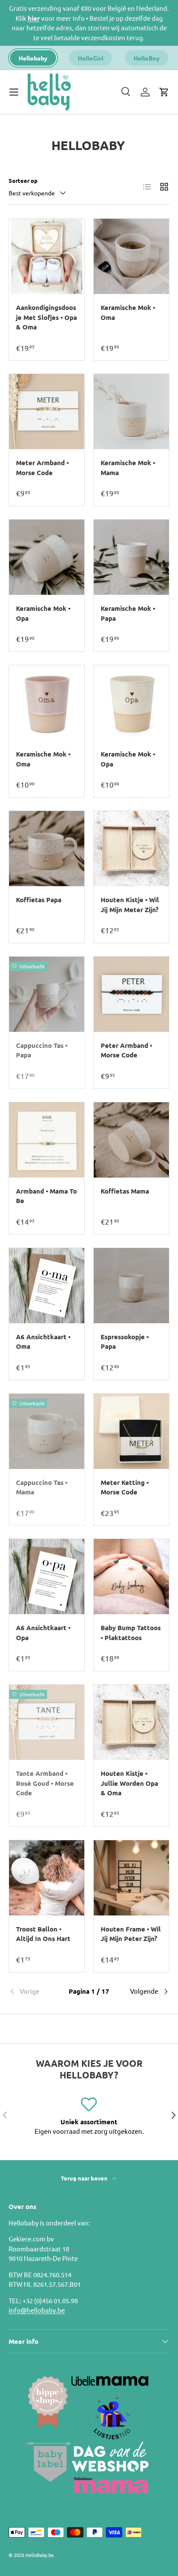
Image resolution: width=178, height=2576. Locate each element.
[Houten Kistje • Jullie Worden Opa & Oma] (131, 1722)
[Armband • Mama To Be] (47, 1140)
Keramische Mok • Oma (128, 312)
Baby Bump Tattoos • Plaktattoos (131, 1633)
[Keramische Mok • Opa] (47, 557)
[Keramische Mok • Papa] (131, 557)
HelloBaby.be (40, 2555)
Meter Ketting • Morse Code (125, 1487)
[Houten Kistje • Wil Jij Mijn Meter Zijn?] (131, 849)
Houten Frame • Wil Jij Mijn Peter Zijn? (131, 1934)
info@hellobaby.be (37, 2310)
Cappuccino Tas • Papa (42, 1050)
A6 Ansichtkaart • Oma (43, 1342)
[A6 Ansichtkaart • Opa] (47, 1577)
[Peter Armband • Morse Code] (131, 994)
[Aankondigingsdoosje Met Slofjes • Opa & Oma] (47, 256)
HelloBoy (147, 58)
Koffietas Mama (125, 1191)
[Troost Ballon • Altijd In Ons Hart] (47, 1878)
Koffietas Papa (39, 900)
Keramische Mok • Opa (43, 613)
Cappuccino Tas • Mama (42, 1487)
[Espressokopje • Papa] (131, 1286)
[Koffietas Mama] (131, 1140)
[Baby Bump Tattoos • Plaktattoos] (131, 1577)
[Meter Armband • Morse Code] (47, 412)
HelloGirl (91, 58)
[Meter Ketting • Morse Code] (131, 1431)
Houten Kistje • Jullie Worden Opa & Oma (129, 1783)
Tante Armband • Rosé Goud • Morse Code (45, 1783)
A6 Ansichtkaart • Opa (43, 1633)
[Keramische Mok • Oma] (131, 256)
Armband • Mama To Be (46, 1196)
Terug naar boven (85, 2178)
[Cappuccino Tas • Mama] (47, 1431)
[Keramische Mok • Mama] (131, 412)
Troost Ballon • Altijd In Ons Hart (43, 1934)
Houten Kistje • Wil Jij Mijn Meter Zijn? (130, 905)
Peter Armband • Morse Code (126, 1050)
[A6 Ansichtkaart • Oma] (47, 1286)
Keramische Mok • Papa (128, 613)
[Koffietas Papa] (47, 849)
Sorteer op (23, 180)
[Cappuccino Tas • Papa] (47, 994)
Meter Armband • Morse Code (42, 468)
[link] (35, 1992)
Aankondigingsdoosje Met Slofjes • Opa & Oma (46, 317)
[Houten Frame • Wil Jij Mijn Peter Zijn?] (131, 1878)
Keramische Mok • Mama (128, 468)
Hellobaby (33, 58)
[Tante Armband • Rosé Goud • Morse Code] (47, 1722)
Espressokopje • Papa (125, 1342)
